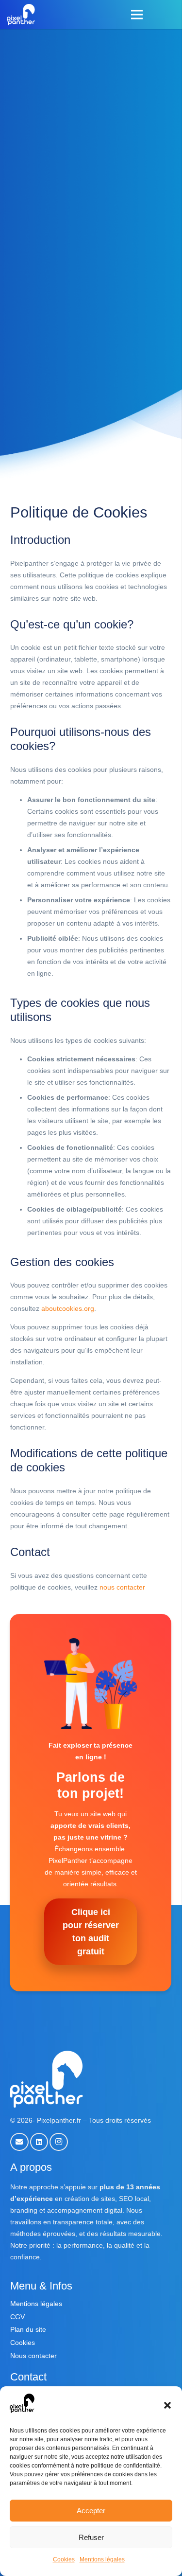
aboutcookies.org (68, 1308)
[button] (167, 2405)
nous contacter (122, 1587)
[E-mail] (19, 2142)
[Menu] (137, 15)
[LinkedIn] (39, 2142)
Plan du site (28, 2329)
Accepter (91, 2511)
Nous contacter (33, 2356)
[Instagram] (59, 2142)
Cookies (64, 2559)
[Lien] (21, 15)
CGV (17, 2317)
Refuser (91, 2537)
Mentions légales (102, 2559)
